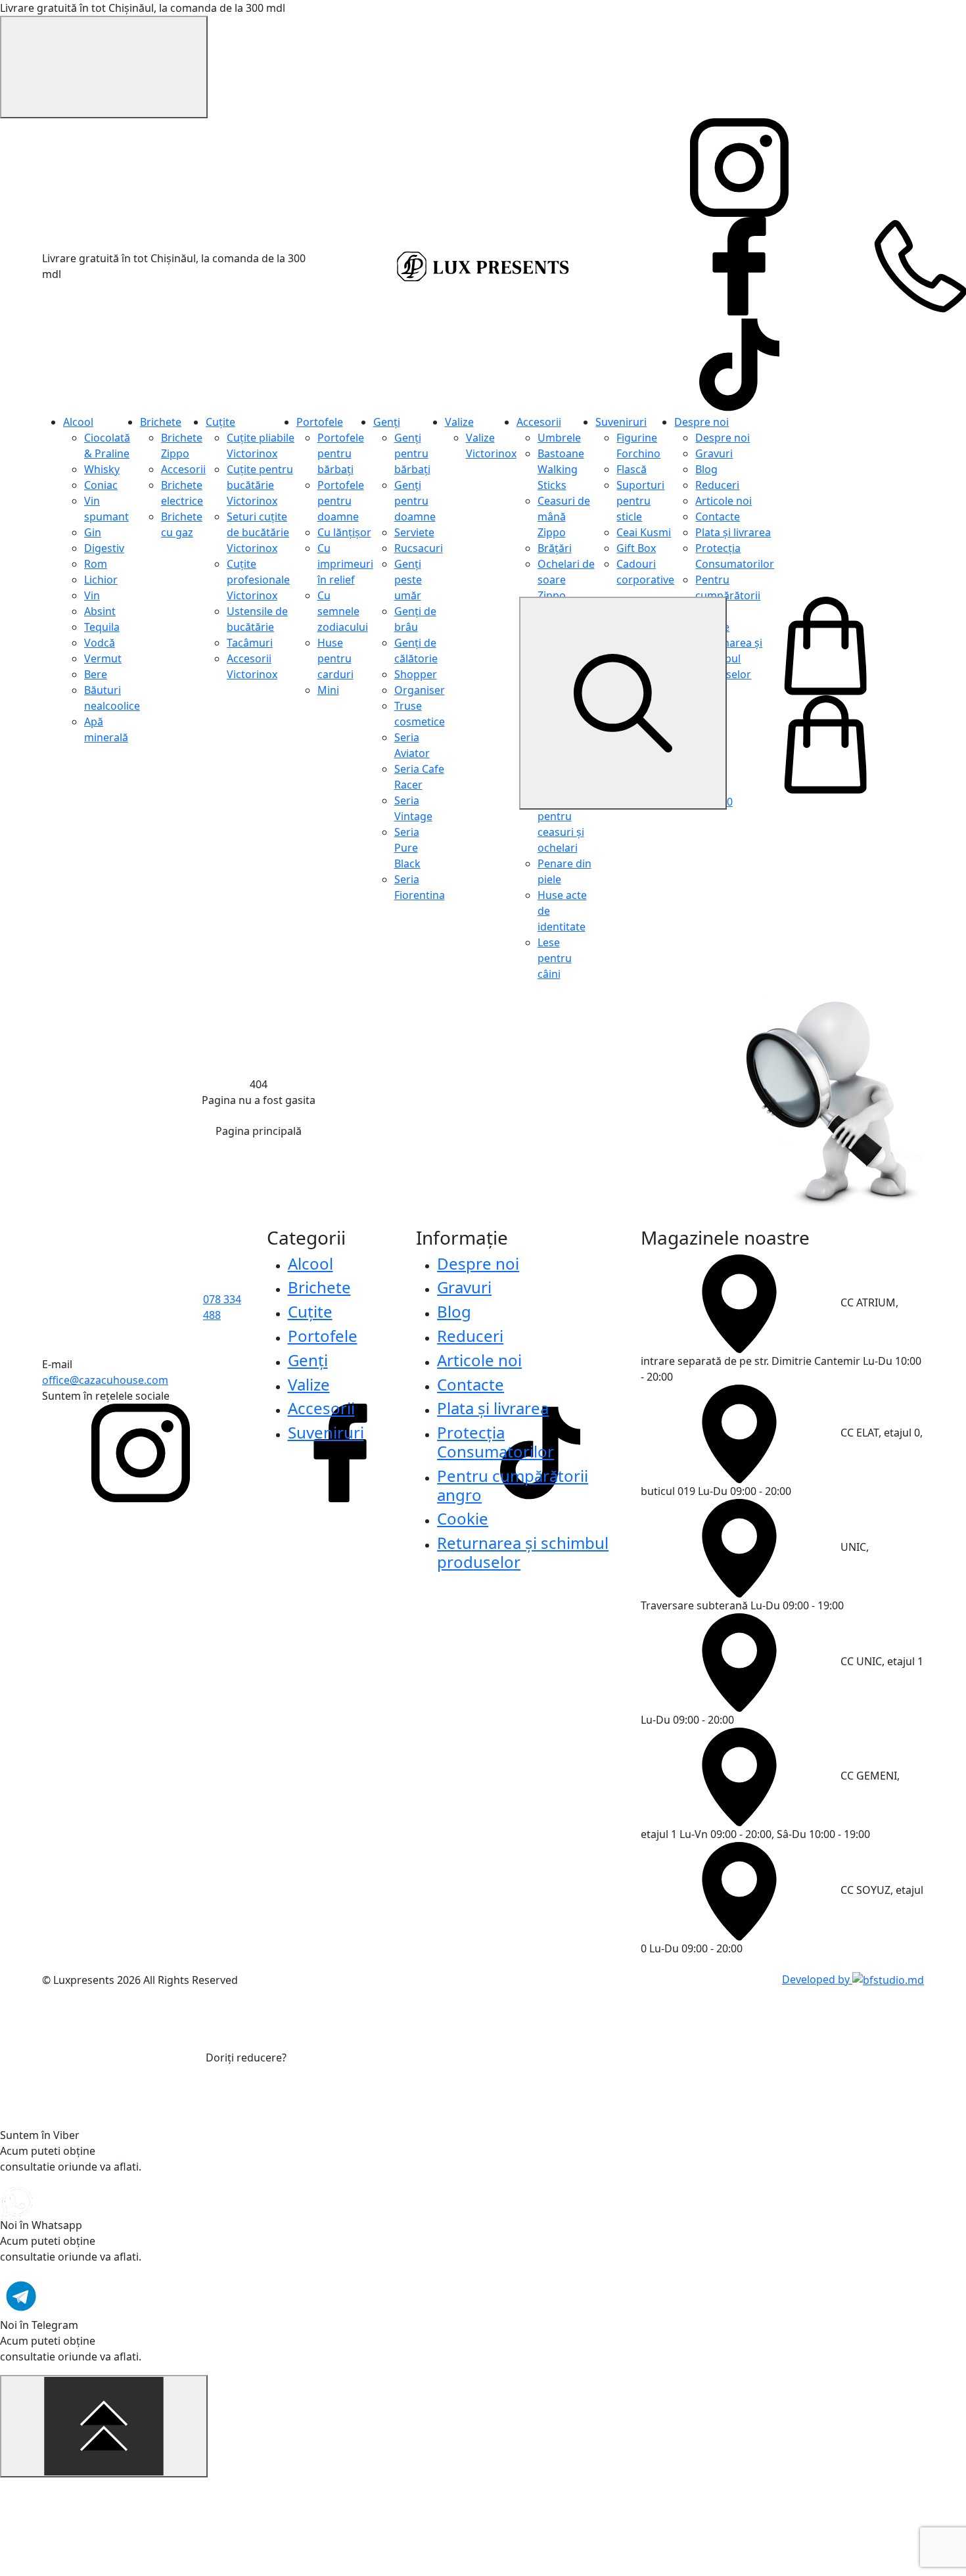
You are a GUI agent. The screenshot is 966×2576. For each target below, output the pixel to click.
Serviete (414, 532)
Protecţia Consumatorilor (495, 1442)
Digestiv (104, 548)
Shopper (416, 674)
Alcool (78, 422)
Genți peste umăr (408, 580)
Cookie (463, 1518)
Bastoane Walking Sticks (561, 469)
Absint (100, 611)
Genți (387, 422)
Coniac (101, 485)
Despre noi (701, 422)
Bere (96, 674)
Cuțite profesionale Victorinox (258, 580)
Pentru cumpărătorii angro (728, 595)
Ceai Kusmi (644, 532)
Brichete (161, 422)
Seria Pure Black (407, 848)
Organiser (420, 690)
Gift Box (636, 548)
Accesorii (183, 469)
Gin (93, 532)
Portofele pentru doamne (341, 501)
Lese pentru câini (555, 958)
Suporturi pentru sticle (640, 501)
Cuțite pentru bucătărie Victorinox (260, 485)
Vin (92, 595)
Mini (328, 690)
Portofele (320, 422)
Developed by (817, 1979)
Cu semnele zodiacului (343, 611)
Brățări (555, 548)
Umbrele (559, 438)
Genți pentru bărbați (412, 453)
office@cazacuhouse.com (105, 1380)
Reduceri (717, 485)
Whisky (102, 469)
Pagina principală (259, 1131)
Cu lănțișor (344, 532)
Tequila (102, 627)
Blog (706, 469)
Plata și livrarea (733, 532)
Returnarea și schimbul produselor (523, 1552)
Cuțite (220, 422)
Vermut (103, 658)
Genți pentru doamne (415, 501)
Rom (96, 564)
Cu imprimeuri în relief (345, 564)
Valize (459, 422)
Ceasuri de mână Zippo (564, 517)
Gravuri (714, 453)
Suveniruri (621, 422)
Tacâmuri (250, 643)
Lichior (101, 580)
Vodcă (100, 643)
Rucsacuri (419, 548)
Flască (632, 469)
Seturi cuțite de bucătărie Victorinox (258, 532)
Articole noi (724, 501)
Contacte (718, 517)
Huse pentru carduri (335, 658)
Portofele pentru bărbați (341, 453)
